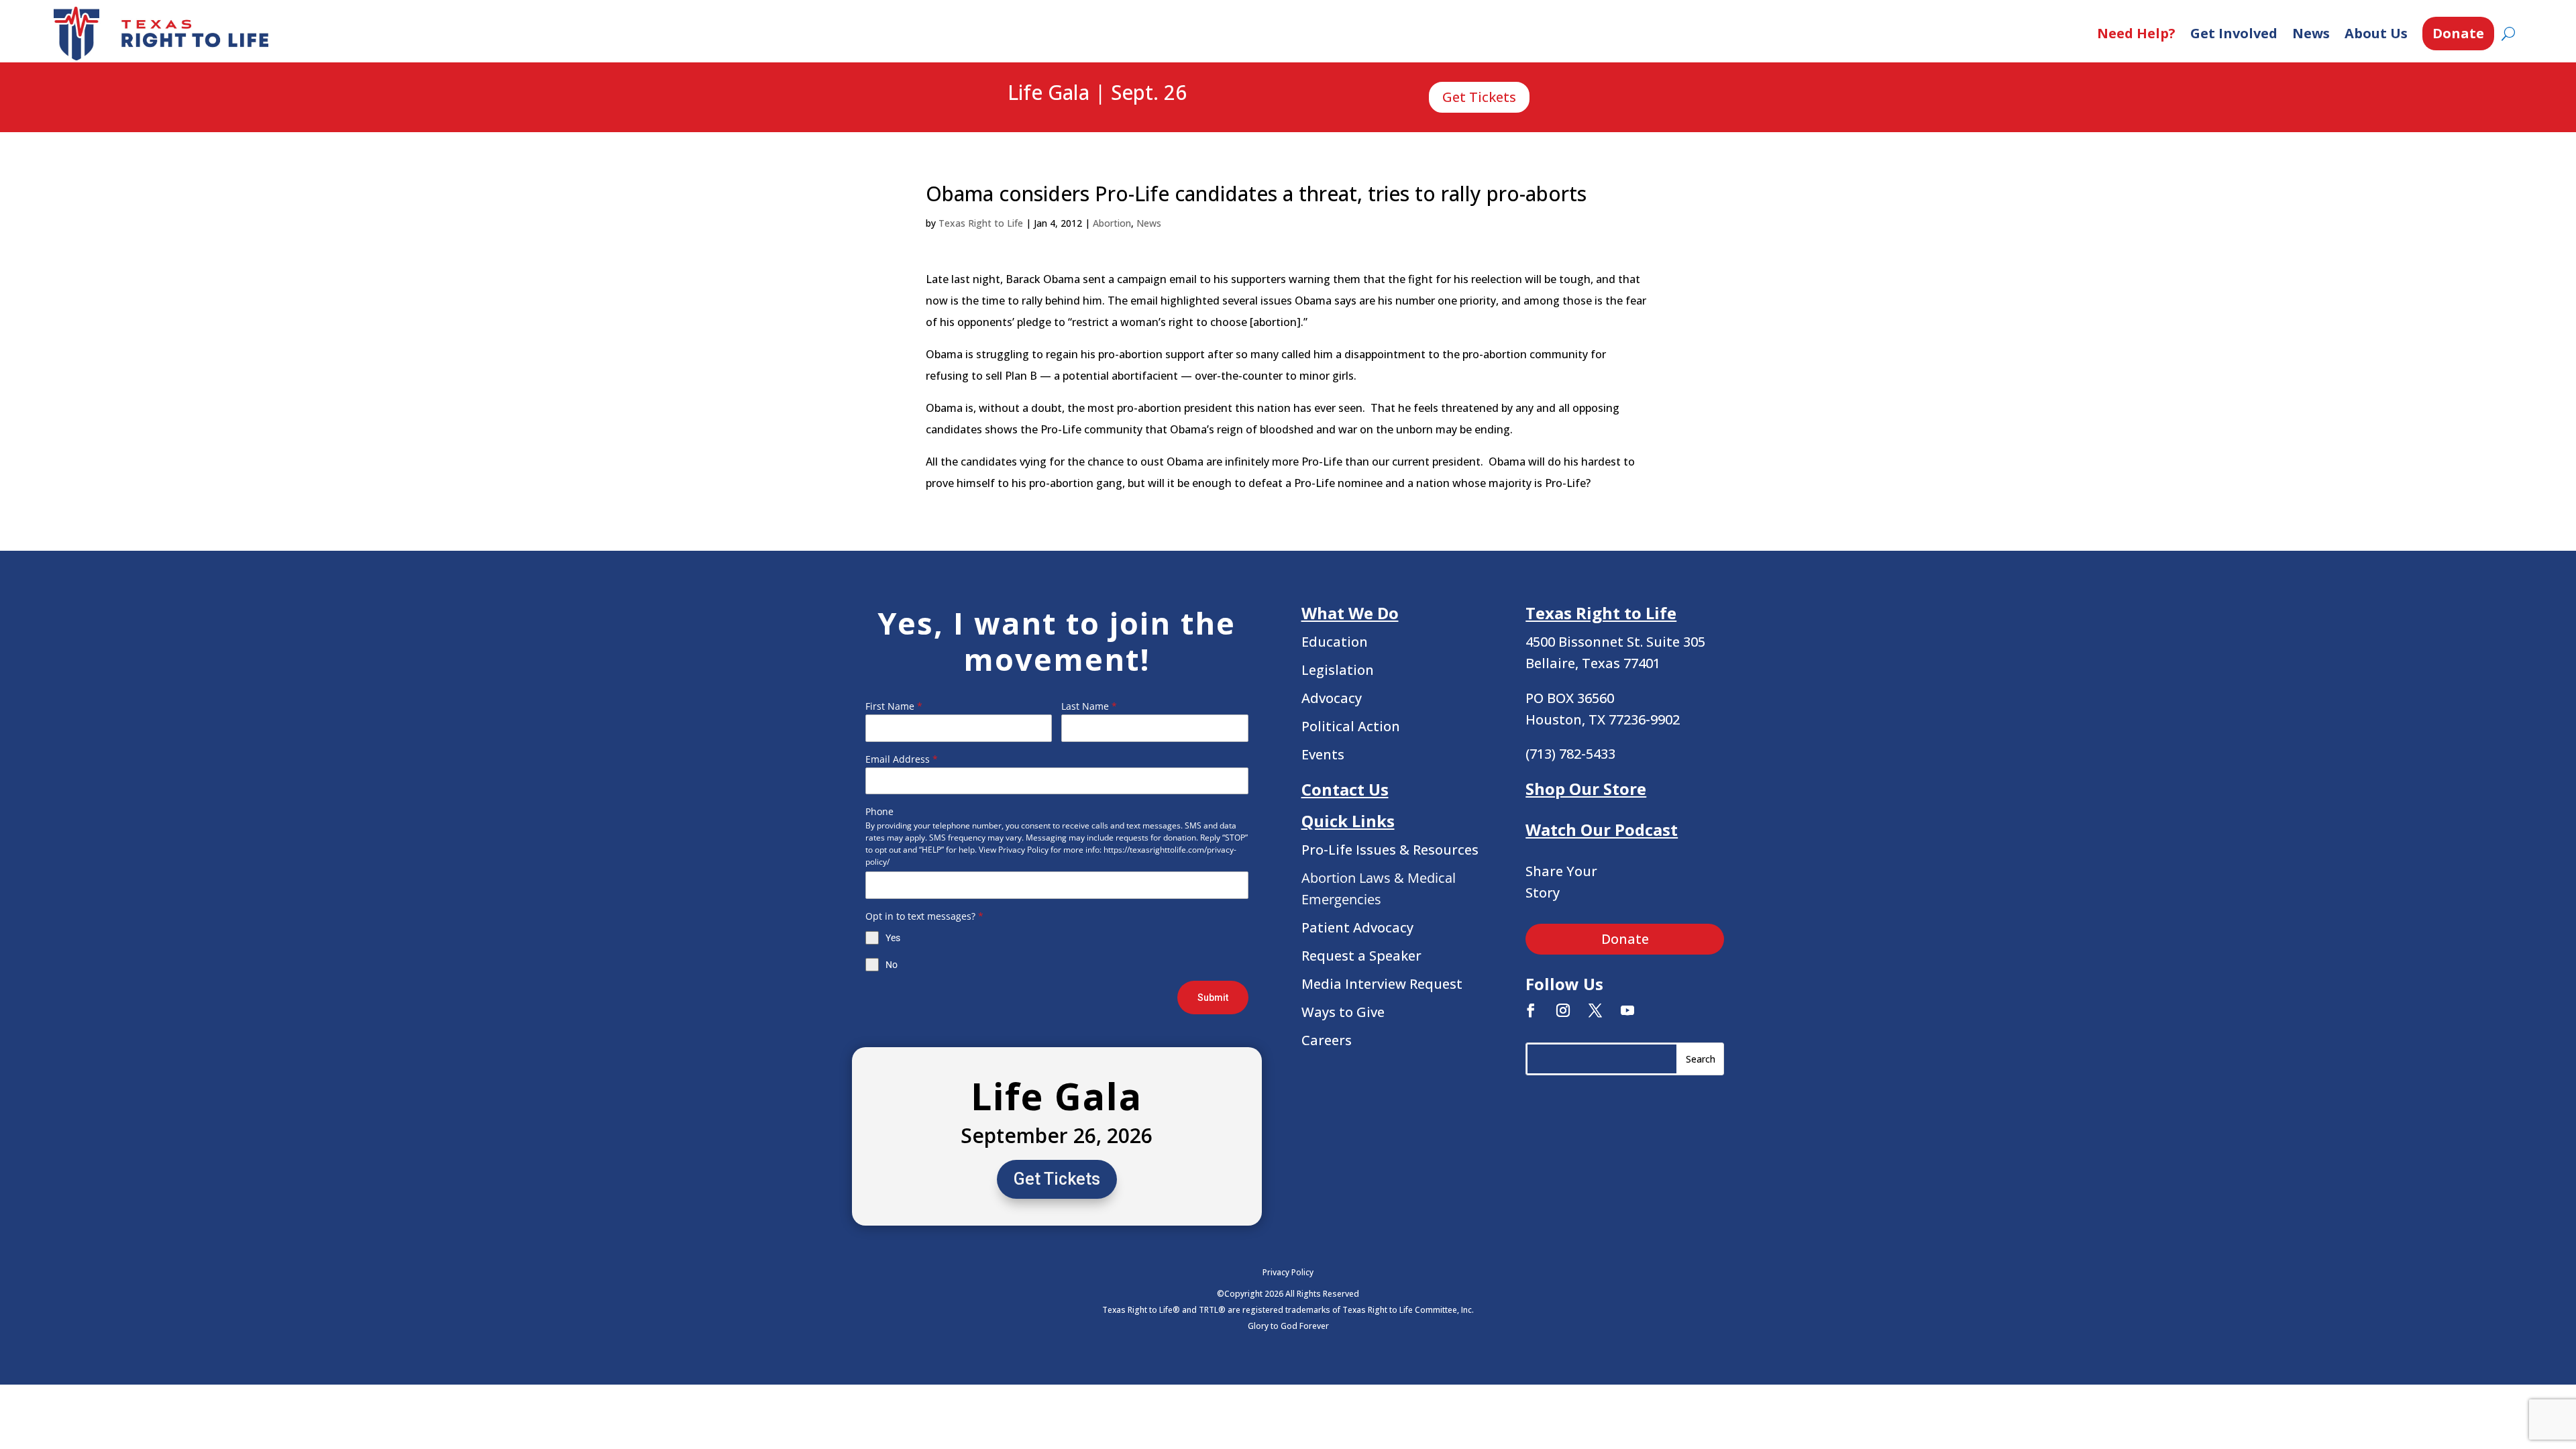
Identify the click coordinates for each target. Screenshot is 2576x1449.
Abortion (1112, 223)
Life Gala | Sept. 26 (1097, 93)
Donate (2458, 33)
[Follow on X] (1595, 1010)
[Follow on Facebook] (1531, 1010)
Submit (1213, 998)
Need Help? (2136, 33)
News (2311, 33)
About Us (2376, 33)
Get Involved (2234, 33)
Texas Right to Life (981, 223)
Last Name (1089, 706)
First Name (894, 706)
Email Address (902, 759)
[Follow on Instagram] (1563, 1010)
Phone (879, 811)
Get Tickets (1479, 97)
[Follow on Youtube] (1627, 1010)
